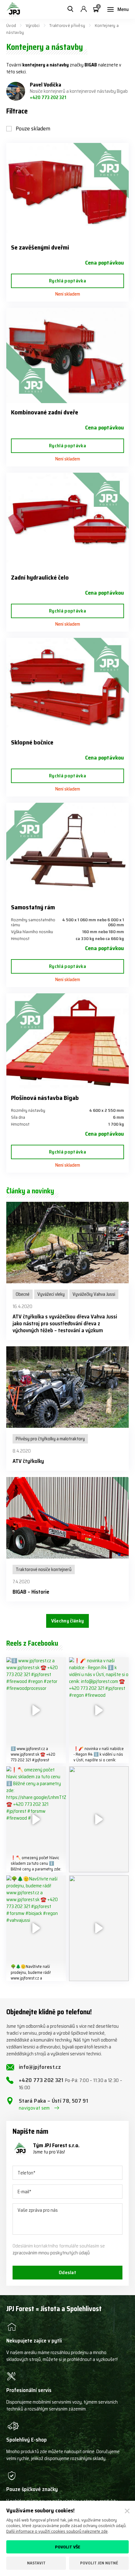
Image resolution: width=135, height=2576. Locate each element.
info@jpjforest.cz (40, 2067)
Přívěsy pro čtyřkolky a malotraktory (50, 1439)
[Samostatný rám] (67, 850)
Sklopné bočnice (32, 742)
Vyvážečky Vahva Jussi (94, 1294)
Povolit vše (68, 2547)
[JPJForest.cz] (13, 9)
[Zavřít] (127, 2511)
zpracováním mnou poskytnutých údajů (51, 2253)
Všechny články (67, 1621)
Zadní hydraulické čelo (40, 577)
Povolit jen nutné (99, 2563)
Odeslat (67, 2272)
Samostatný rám (33, 907)
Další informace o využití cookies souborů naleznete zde (57, 2531)
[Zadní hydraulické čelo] (67, 520)
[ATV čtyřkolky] (67, 1387)
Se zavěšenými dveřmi (40, 247)
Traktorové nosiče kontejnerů (44, 1569)
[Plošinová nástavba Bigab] (67, 1041)
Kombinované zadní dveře (45, 412)
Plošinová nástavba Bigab (45, 1098)
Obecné (23, 1294)
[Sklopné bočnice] (67, 686)
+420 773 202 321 (48, 97)
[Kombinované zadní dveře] (67, 355)
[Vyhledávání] (70, 9)
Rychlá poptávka (67, 281)
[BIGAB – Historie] (67, 1518)
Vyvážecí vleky (51, 1294)
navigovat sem (34, 2108)
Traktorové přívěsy (67, 25)
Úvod (11, 25)
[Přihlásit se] (84, 9)
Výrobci (33, 25)
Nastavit (36, 2563)
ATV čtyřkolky (28, 1461)
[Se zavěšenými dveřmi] (67, 191)
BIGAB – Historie (31, 1592)
